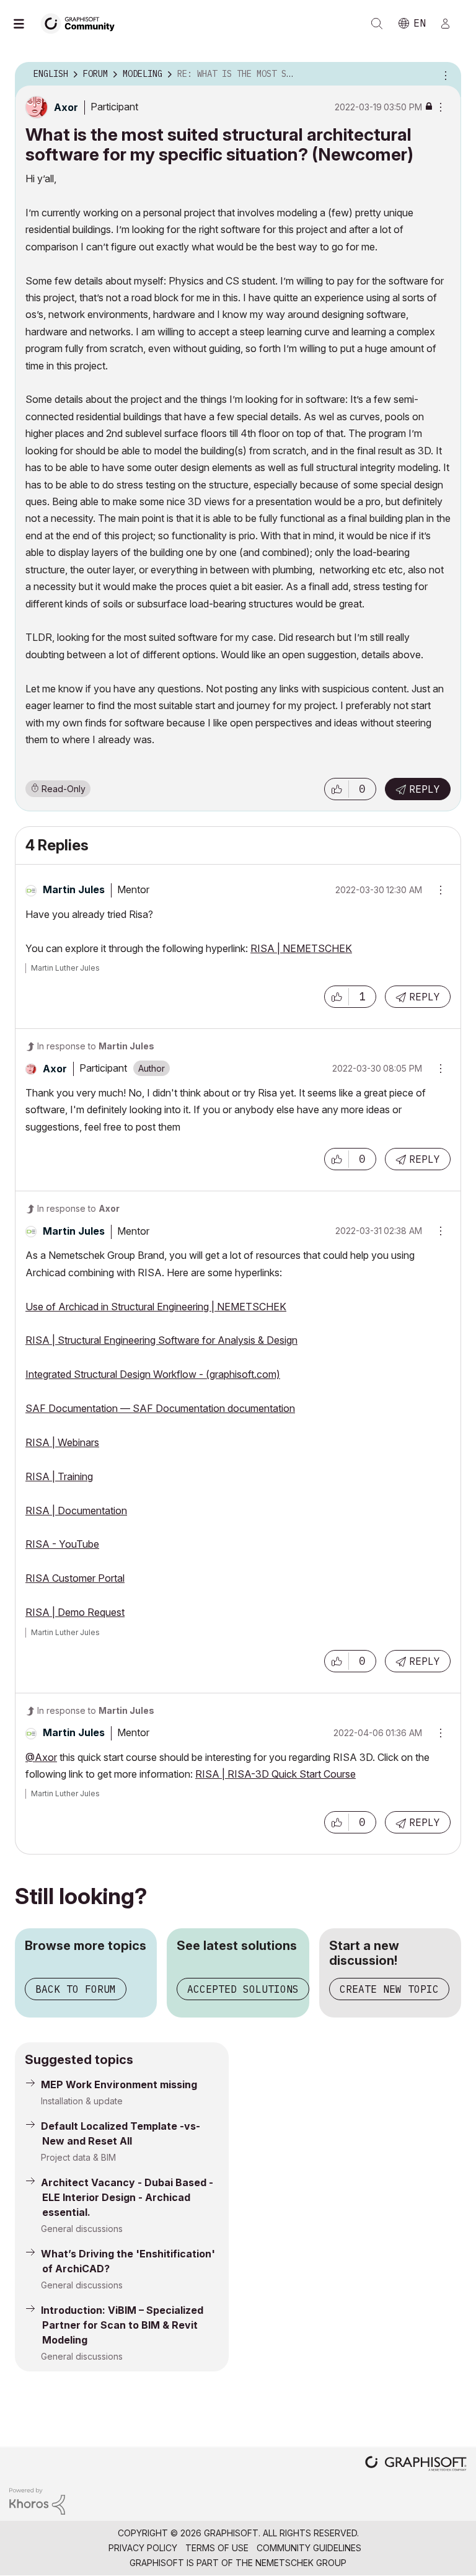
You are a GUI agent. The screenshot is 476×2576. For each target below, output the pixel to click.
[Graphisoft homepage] (416, 2465)
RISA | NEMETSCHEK (301, 948)
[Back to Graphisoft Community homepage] (82, 23)
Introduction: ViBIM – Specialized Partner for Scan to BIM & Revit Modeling (122, 2325)
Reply (425, 789)
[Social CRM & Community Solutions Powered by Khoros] (37, 2501)
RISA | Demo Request (75, 1612)
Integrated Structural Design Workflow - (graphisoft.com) (153, 1374)
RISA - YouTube (62, 1544)
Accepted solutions (243, 1989)
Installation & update (82, 2101)
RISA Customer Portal (75, 1578)
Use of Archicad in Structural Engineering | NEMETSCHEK (156, 1307)
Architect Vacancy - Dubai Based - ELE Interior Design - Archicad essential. (127, 2197)
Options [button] (444, 74)
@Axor (41, 1757)
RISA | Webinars (62, 1442)
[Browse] (25, 24)
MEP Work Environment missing (119, 2084)
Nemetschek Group (301, 2563)
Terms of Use (217, 2548)
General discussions (82, 2229)
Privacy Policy (143, 2548)
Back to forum (76, 1989)
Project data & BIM (78, 2157)
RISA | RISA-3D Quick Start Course (275, 1774)
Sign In (451, 24)
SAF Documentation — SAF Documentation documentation (160, 1408)
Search (377, 24)
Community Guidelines (309, 2548)
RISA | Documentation (76, 1511)
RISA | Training (59, 1476)
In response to (96, 1046)
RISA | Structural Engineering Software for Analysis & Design (161, 1340)
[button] (337, 789)
